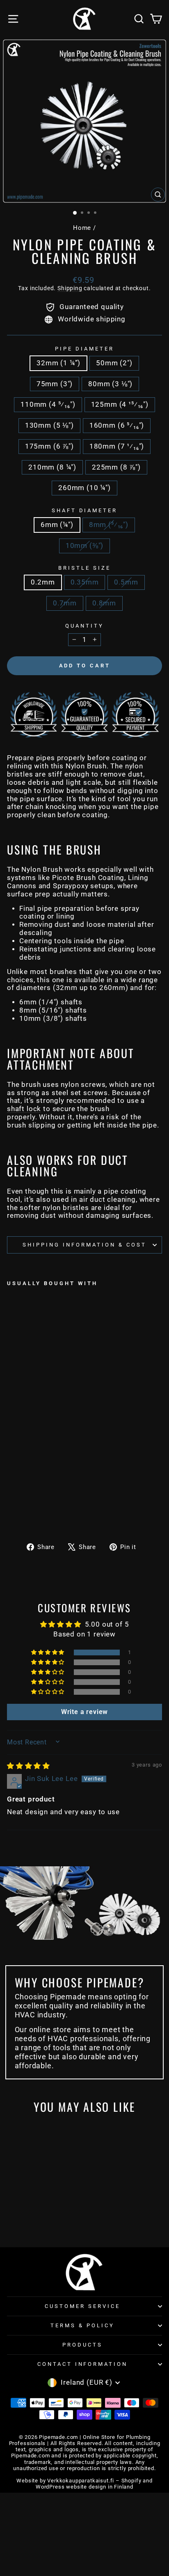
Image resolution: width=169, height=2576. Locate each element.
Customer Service (82, 2306)
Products (82, 2345)
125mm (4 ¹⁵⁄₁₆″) (120, 405)
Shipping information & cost (84, 1245)
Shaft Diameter (85, 510)
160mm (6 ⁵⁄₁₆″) (117, 425)
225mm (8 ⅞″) (116, 467)
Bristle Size (84, 568)
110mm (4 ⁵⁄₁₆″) (48, 405)
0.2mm (43, 582)
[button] (48, 1652)
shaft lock (24, 1109)
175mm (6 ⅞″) (49, 446)
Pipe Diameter (84, 349)
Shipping (70, 288)
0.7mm (65, 603)
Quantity (84, 626)
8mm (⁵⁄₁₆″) (109, 525)
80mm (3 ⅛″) (110, 384)
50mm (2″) (114, 363)
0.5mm (126, 582)
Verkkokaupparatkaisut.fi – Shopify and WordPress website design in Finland (94, 2484)
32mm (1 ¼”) (58, 363)
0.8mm (104, 603)
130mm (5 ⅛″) (49, 425)
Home (82, 228)
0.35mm (85, 582)
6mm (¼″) (57, 525)
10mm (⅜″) (84, 546)
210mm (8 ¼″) (52, 467)
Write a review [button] (85, 1712)
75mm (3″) (55, 384)
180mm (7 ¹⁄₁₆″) (117, 446)
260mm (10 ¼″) (84, 488)
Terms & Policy (82, 2325)
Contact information (83, 2364)
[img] (29, 1766)
